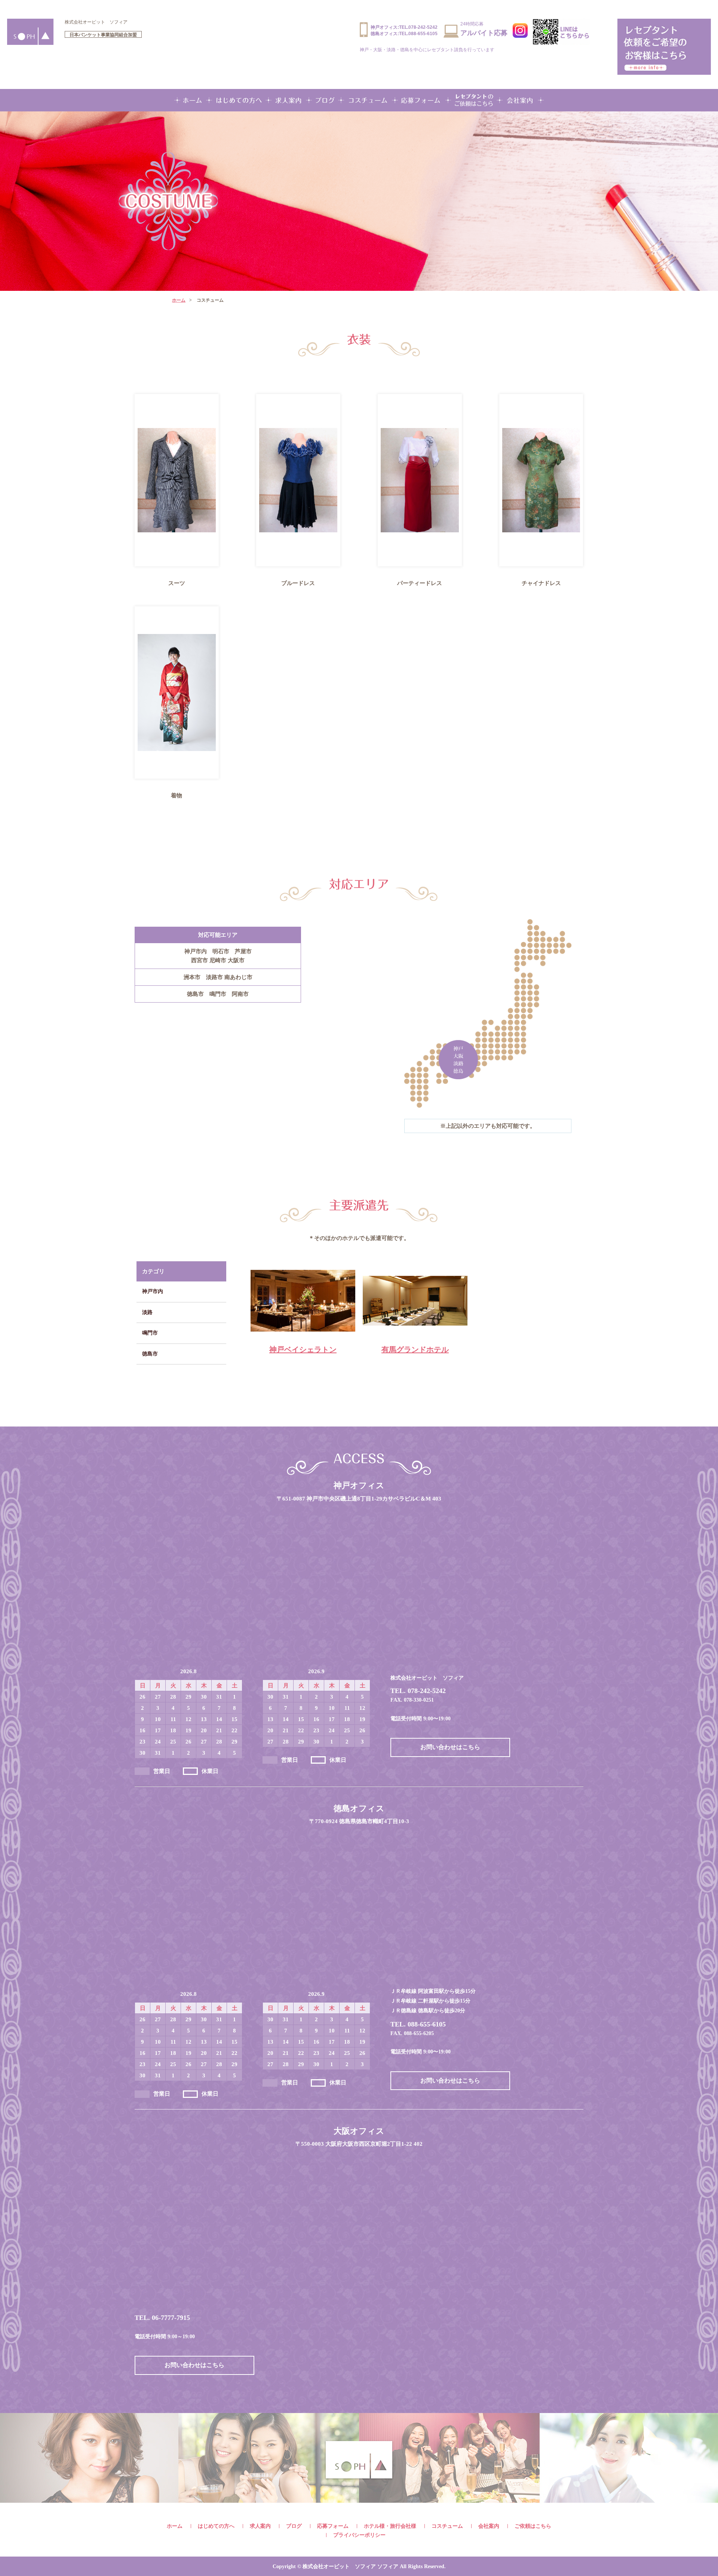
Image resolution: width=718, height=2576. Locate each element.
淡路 (147, 1312)
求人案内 (260, 2526)
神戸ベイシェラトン (303, 1349)
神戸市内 (153, 1291)
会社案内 (489, 2526)
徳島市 (150, 1354)
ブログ (294, 2526)
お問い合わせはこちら (450, 1747)
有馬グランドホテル (415, 1349)
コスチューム (447, 2526)
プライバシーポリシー (359, 2535)
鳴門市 (150, 1333)
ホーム (179, 300)
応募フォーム (333, 2526)
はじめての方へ (216, 2526)
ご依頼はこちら (533, 2526)
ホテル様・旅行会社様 (390, 2526)
